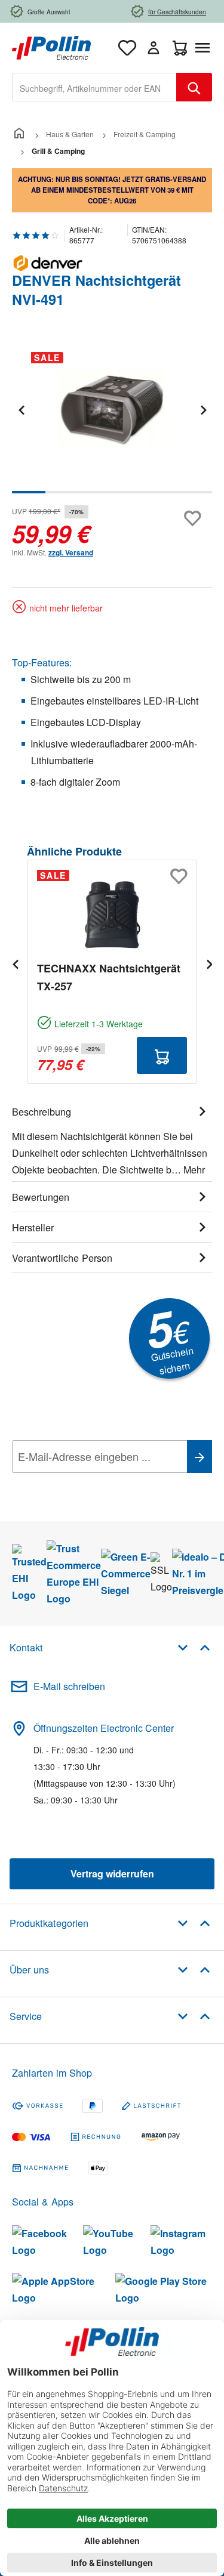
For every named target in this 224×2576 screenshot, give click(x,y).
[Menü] (205, 48)
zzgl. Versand (71, 552)
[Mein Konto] (154, 48)
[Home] (19, 134)
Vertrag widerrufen (112, 1874)
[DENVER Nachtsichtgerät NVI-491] (112, 410)
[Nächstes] (203, 410)
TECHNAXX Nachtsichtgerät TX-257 (109, 977)
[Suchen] (194, 87)
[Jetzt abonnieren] (200, 1457)
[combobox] (94, 87)
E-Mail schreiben (69, 1686)
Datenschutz (89, 1483)
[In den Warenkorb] (162, 1055)
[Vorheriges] (21, 410)
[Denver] (112, 263)
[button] (194, 1647)
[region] (112, 418)
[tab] (112, 1139)
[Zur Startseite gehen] (51, 46)
